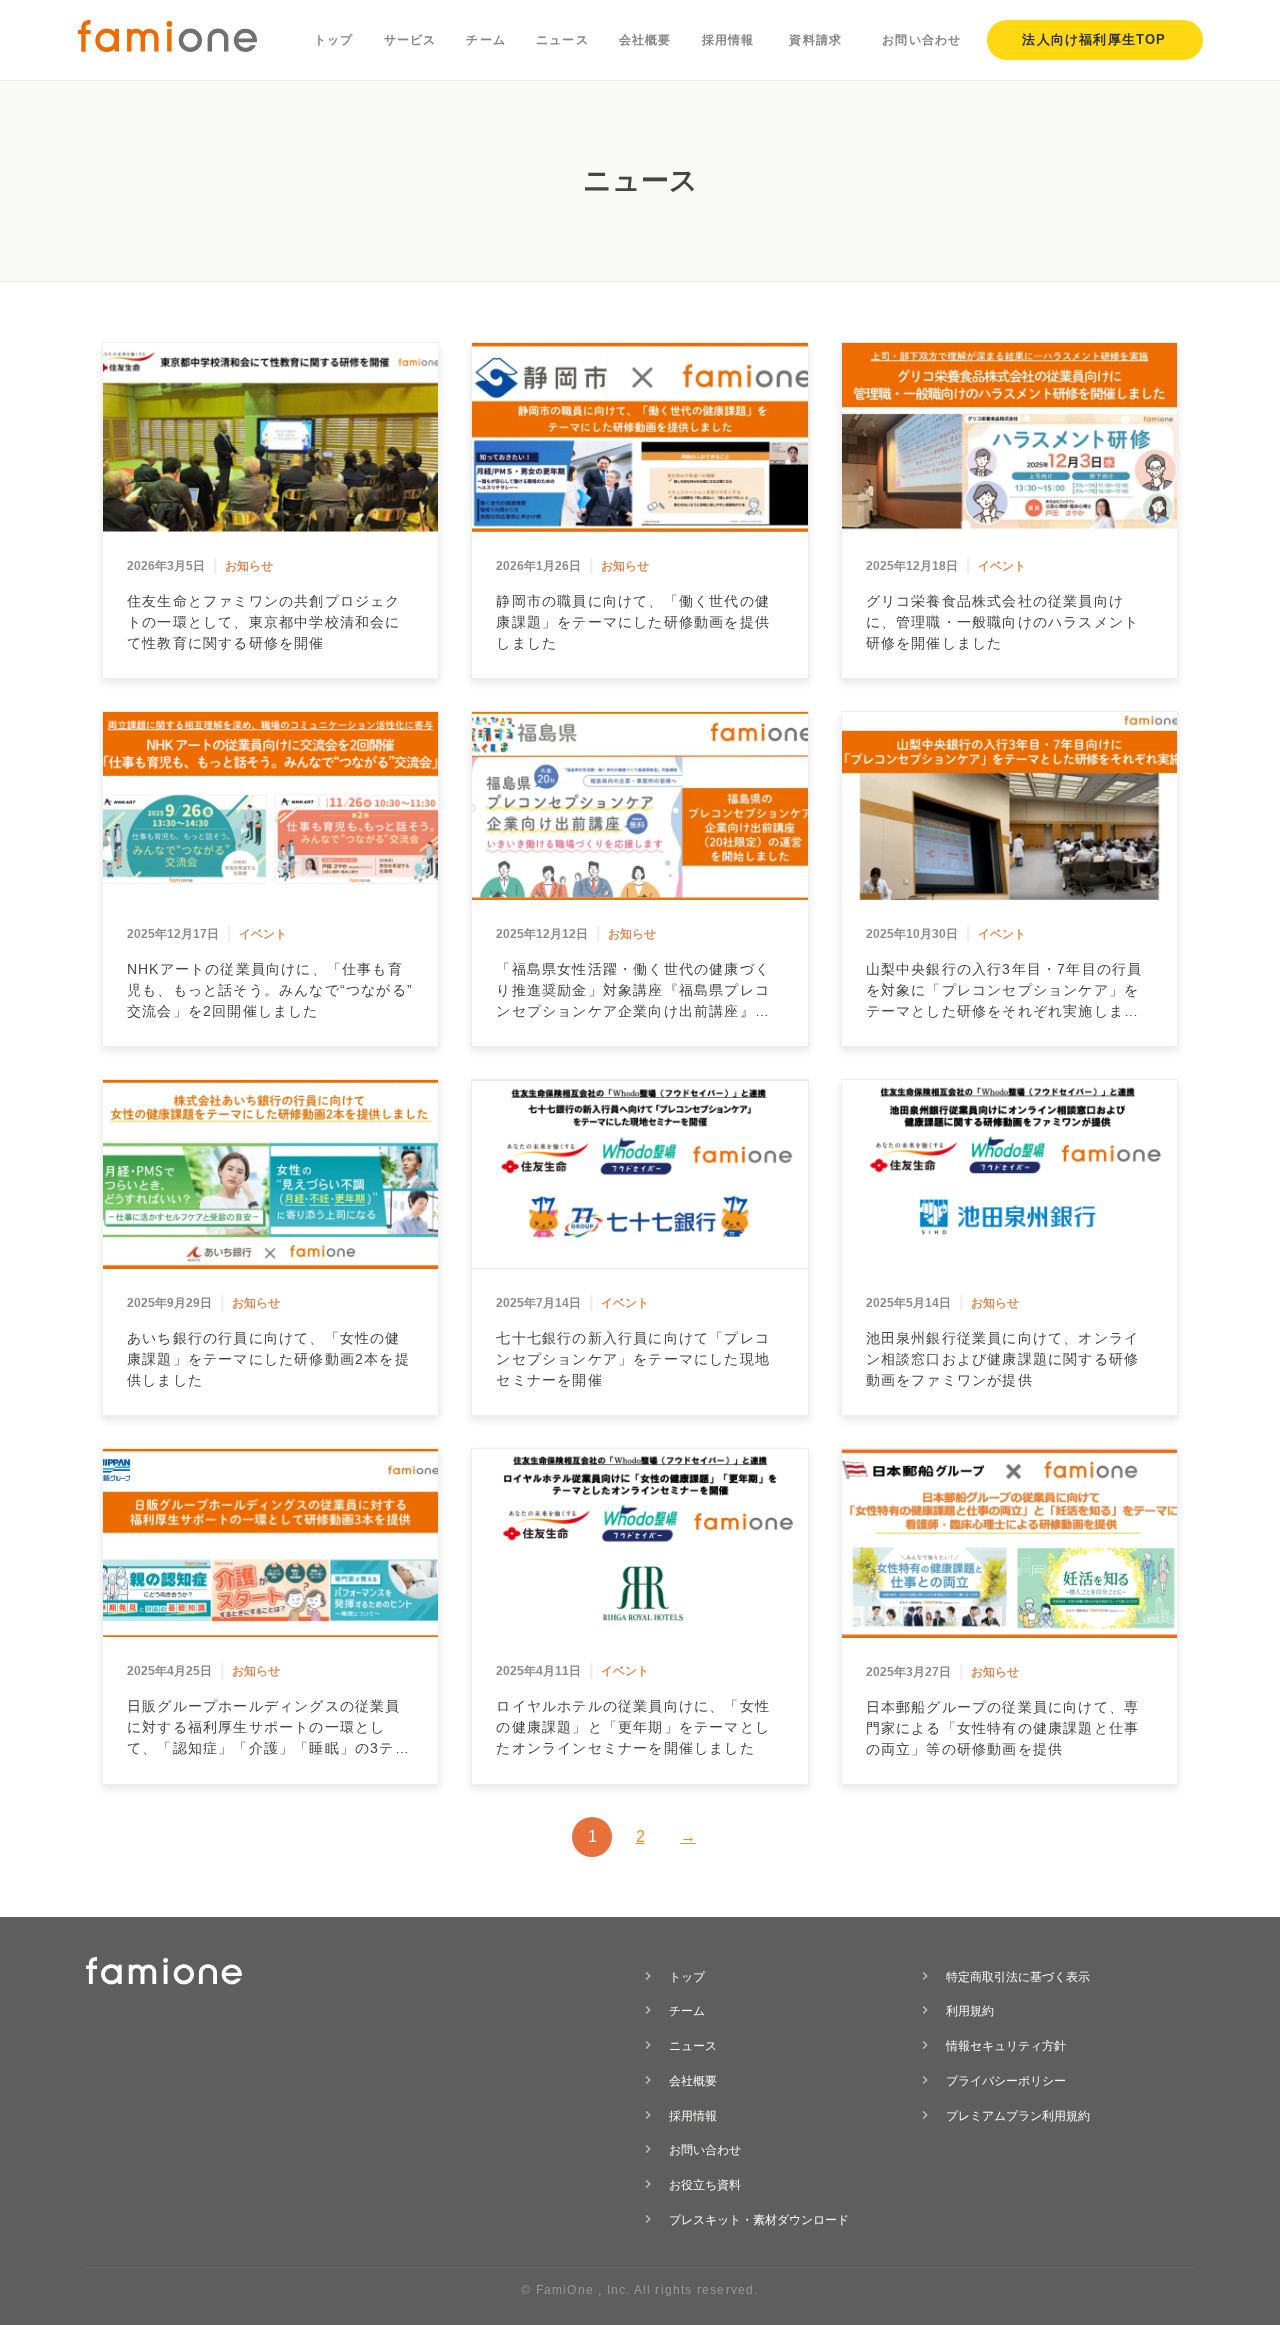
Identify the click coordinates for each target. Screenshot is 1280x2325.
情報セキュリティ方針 (1006, 2046)
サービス (410, 40)
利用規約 (970, 2011)
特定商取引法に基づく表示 (1018, 1977)
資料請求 (815, 40)
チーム (486, 40)
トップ (334, 40)
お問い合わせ (921, 40)
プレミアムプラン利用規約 (1018, 2116)
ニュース (562, 40)
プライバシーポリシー (1006, 2081)
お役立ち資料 (705, 2185)
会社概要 (645, 40)
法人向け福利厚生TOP (1094, 39)
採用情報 (728, 40)
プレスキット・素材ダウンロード (759, 2220)
